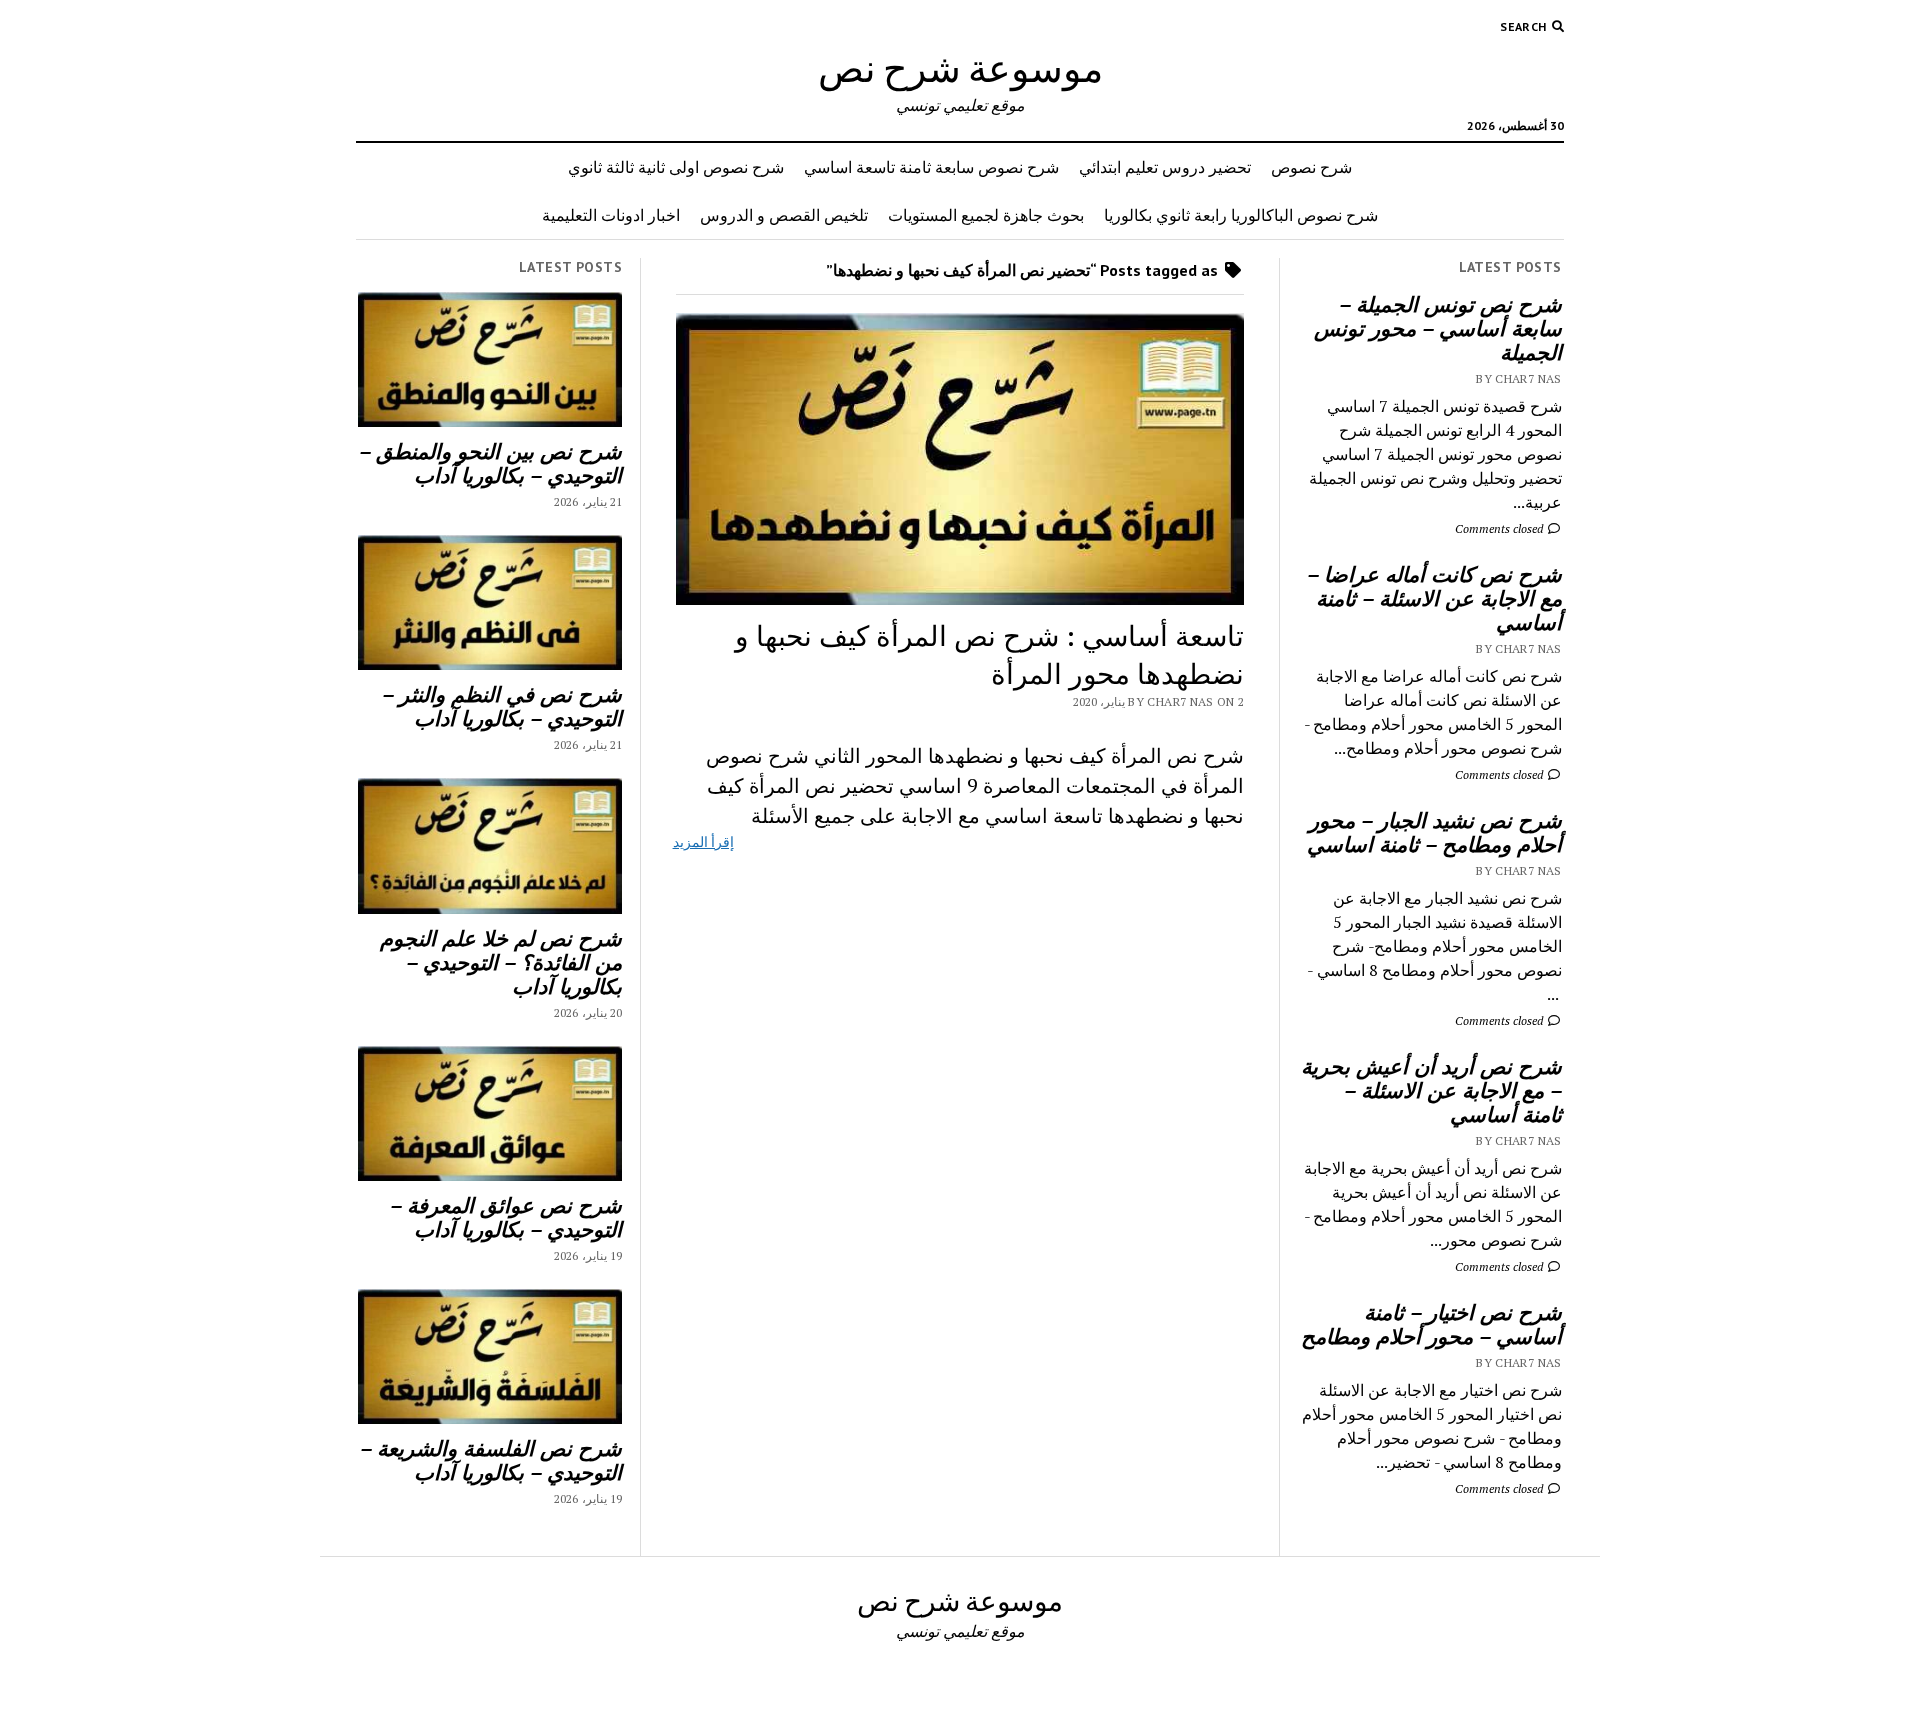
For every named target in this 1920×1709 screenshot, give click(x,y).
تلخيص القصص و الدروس (784, 215)
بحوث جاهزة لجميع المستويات (986, 215)
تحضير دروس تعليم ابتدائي (1165, 167)
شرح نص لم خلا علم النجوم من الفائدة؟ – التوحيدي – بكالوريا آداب (501, 962)
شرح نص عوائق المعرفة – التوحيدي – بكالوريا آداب (506, 1217)
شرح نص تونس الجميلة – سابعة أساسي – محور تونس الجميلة (1438, 328)
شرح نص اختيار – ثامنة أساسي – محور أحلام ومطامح (1431, 1324)
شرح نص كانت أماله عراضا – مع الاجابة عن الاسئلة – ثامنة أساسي (1434, 598)
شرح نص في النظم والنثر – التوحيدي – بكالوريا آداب (502, 706)
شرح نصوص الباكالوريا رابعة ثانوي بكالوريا (1241, 215)
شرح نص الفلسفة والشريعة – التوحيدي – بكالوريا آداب (491, 1460)
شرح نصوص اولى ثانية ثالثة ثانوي (676, 167)
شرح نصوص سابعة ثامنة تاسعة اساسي (931, 167)
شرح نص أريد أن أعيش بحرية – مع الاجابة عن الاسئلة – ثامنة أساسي (1431, 1090)
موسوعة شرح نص (960, 67)
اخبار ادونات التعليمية (611, 215)
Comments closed (1500, 528)
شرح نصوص (1311, 167)
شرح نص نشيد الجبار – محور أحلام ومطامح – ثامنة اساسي (1434, 832)
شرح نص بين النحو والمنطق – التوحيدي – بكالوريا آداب (490, 463)
